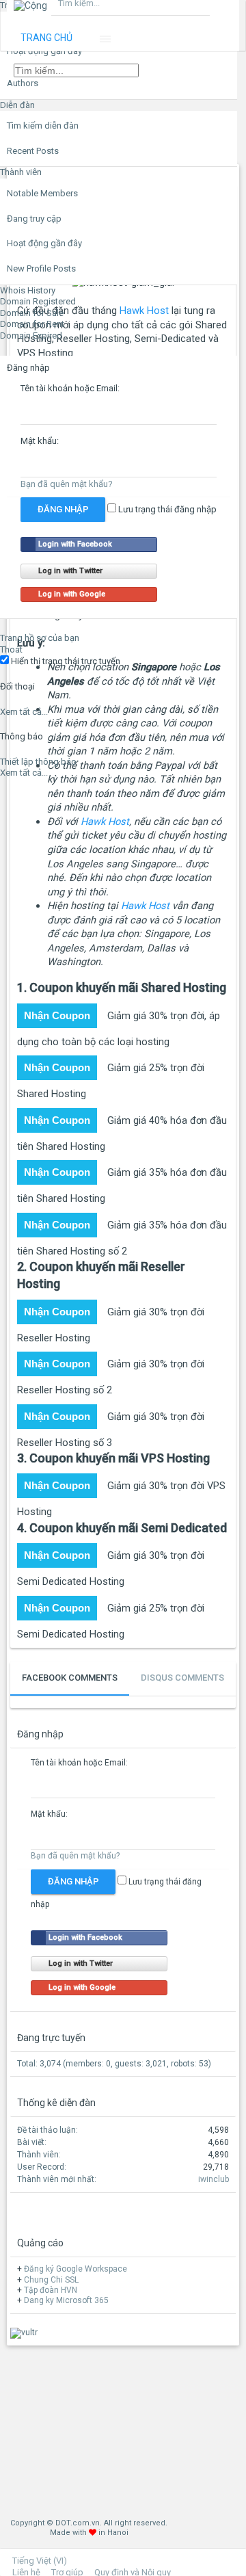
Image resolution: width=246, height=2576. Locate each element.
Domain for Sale (32, 313)
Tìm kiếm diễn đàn (43, 126)
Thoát (11, 649)
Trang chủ (46, 38)
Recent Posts (33, 151)
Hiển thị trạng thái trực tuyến (65, 661)
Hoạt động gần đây (44, 243)
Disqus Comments (182, 1678)
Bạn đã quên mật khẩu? (67, 484)
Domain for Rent (32, 324)
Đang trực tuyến (51, 2038)
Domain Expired (31, 336)
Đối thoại (17, 686)
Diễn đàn (17, 105)
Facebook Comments (70, 1678)
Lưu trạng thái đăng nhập (166, 509)
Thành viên (21, 172)
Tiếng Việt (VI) (40, 2561)
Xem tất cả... (24, 712)
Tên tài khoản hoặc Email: (70, 388)
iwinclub (214, 2179)
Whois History (28, 290)
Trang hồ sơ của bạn (40, 638)
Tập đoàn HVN (51, 2290)
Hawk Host (105, 822)
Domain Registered (38, 301)
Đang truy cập (34, 219)
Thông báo (22, 736)
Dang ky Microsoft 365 (66, 2300)
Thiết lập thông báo (38, 762)
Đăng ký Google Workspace (76, 2269)
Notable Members (42, 193)
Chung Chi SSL (51, 2280)
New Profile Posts (41, 268)
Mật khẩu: (40, 441)
